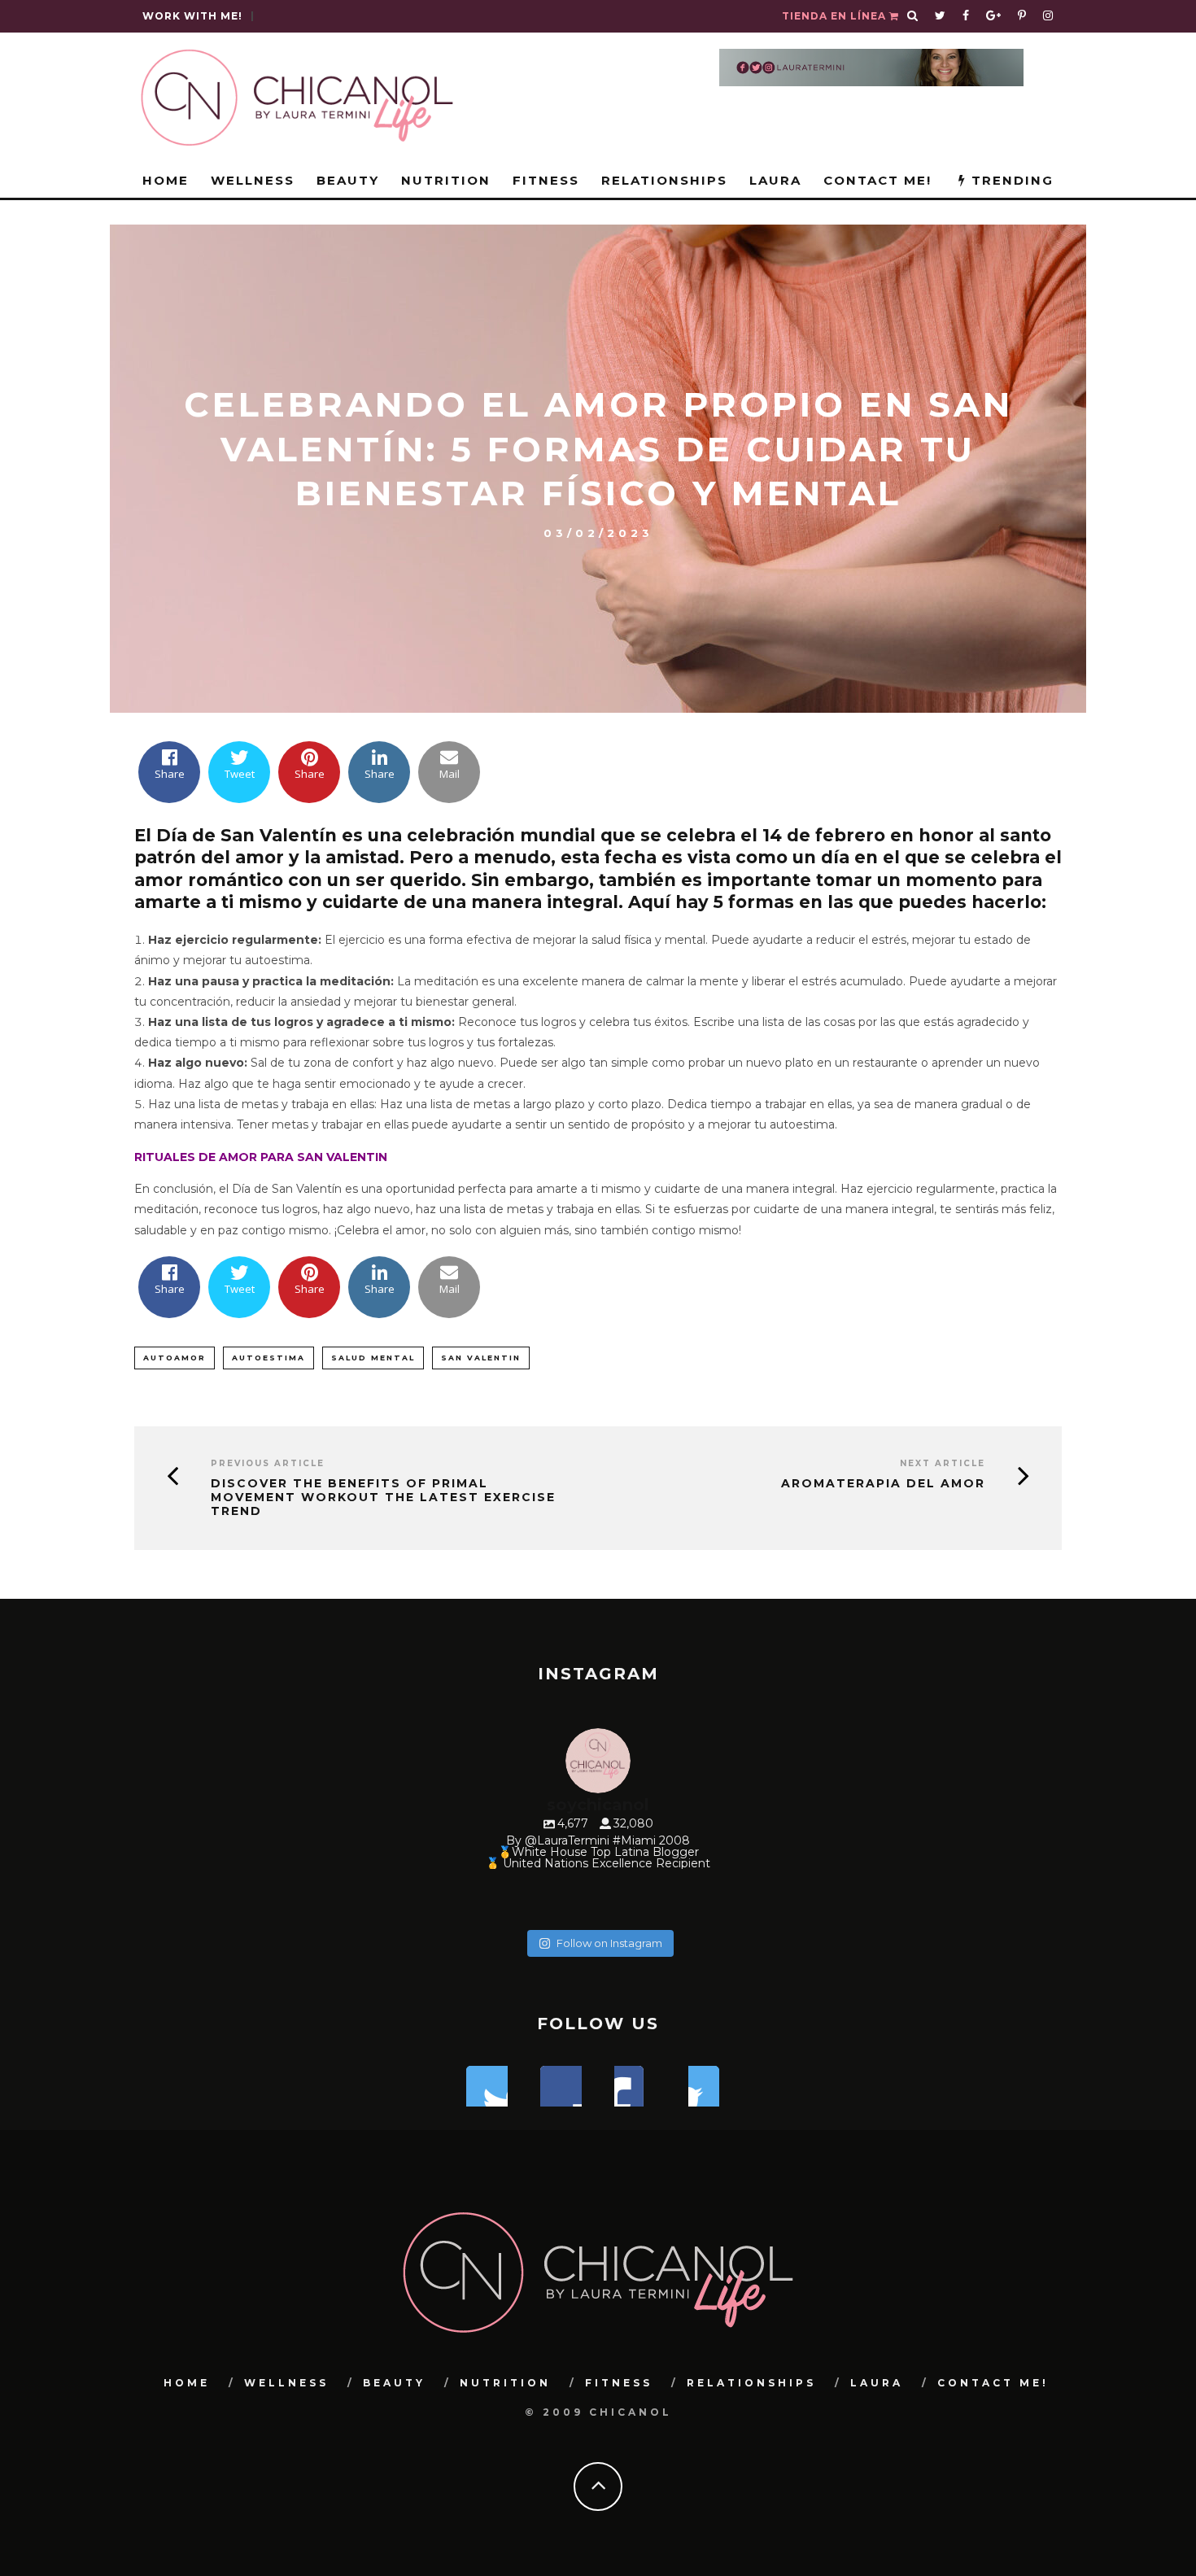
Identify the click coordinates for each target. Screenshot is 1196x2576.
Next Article (943, 1463)
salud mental (373, 1358)
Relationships (664, 180)
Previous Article (268, 1463)
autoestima (268, 1358)
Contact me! (877, 180)
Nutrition (446, 180)
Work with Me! (192, 16)
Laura (775, 180)
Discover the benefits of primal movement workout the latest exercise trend (383, 1497)
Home (166, 180)
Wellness (253, 180)
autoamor (175, 1358)
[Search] (913, 16)
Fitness (546, 180)
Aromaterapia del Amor (883, 1484)
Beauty (348, 180)
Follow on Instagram (609, 1943)
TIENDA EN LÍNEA (836, 16)
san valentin (481, 1358)
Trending (1010, 180)
